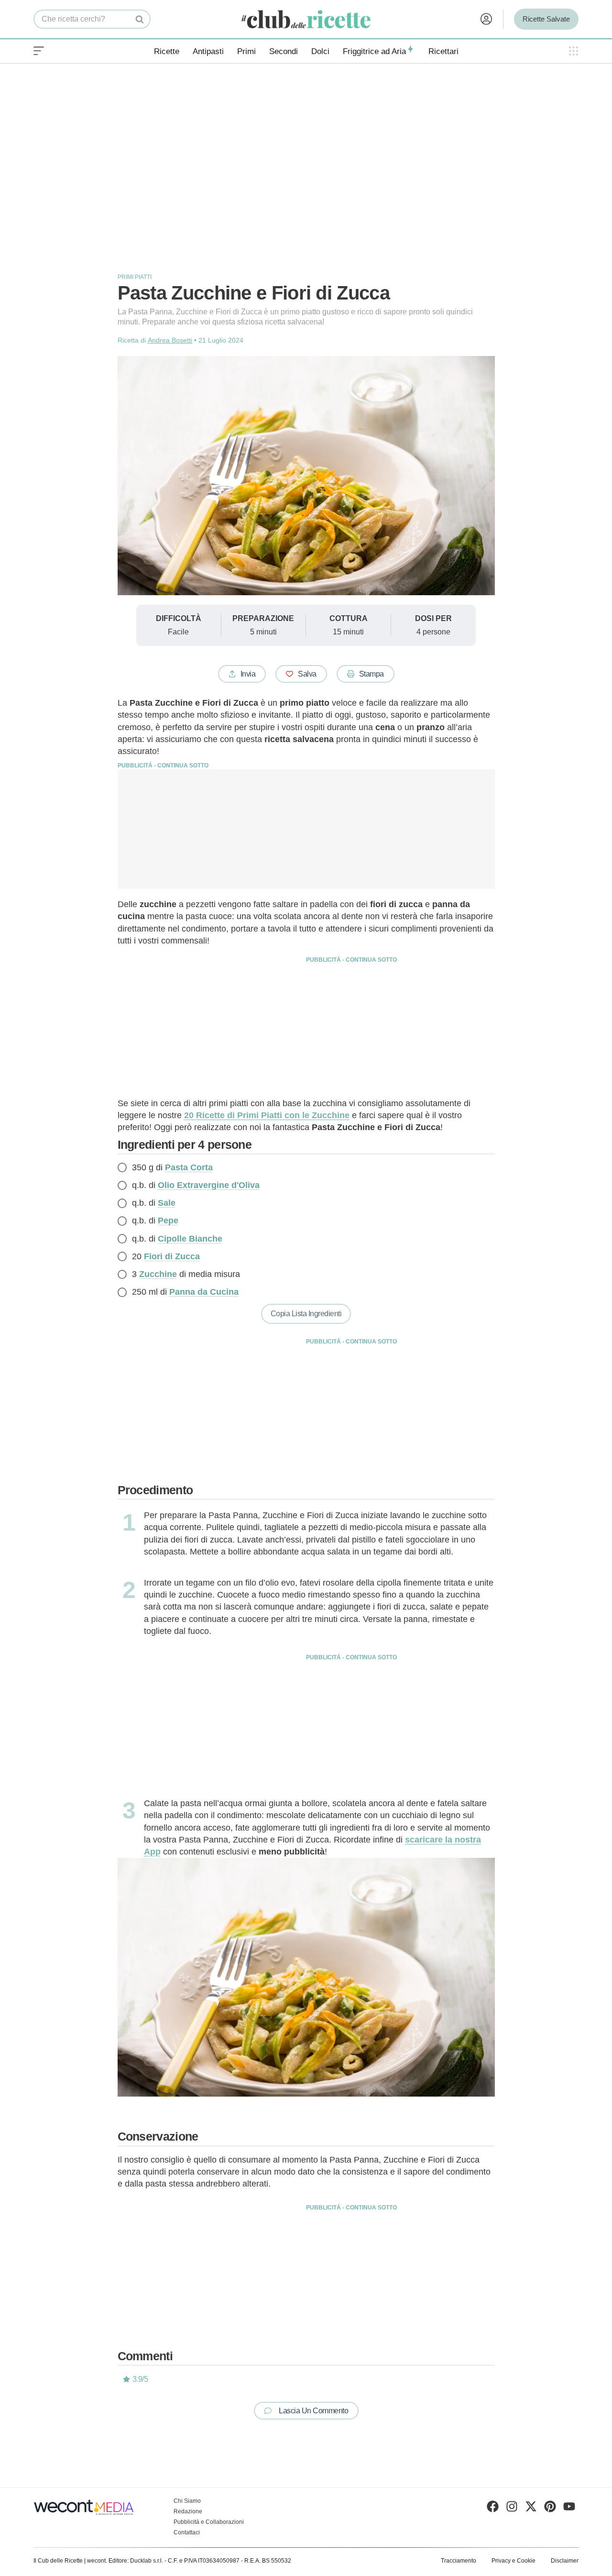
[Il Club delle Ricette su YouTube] (569, 2509)
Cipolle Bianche (190, 1239)
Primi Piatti (135, 277)
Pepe (168, 1221)
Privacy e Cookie (514, 2561)
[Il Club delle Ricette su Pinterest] (550, 2509)
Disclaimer (565, 2561)
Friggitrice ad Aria (374, 51)
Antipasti (208, 51)
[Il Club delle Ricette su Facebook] (493, 2509)
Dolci (320, 51)
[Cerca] (140, 19)
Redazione (188, 2511)
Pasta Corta (189, 1167)
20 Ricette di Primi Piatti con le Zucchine (267, 1115)
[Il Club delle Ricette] (306, 19)
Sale (167, 1203)
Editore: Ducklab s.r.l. (136, 2561)
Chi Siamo (187, 2501)
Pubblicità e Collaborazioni (209, 2522)
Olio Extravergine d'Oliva (209, 1185)
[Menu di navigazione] (39, 51)
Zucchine (158, 1274)
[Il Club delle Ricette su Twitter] (531, 2509)
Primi (246, 51)
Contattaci (187, 2532)
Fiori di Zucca (172, 1256)
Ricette (167, 51)
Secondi (284, 51)
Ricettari (443, 51)
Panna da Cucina (204, 1292)
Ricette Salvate (546, 19)
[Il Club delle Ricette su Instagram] (512, 2509)
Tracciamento (459, 2561)
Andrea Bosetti (170, 340)
